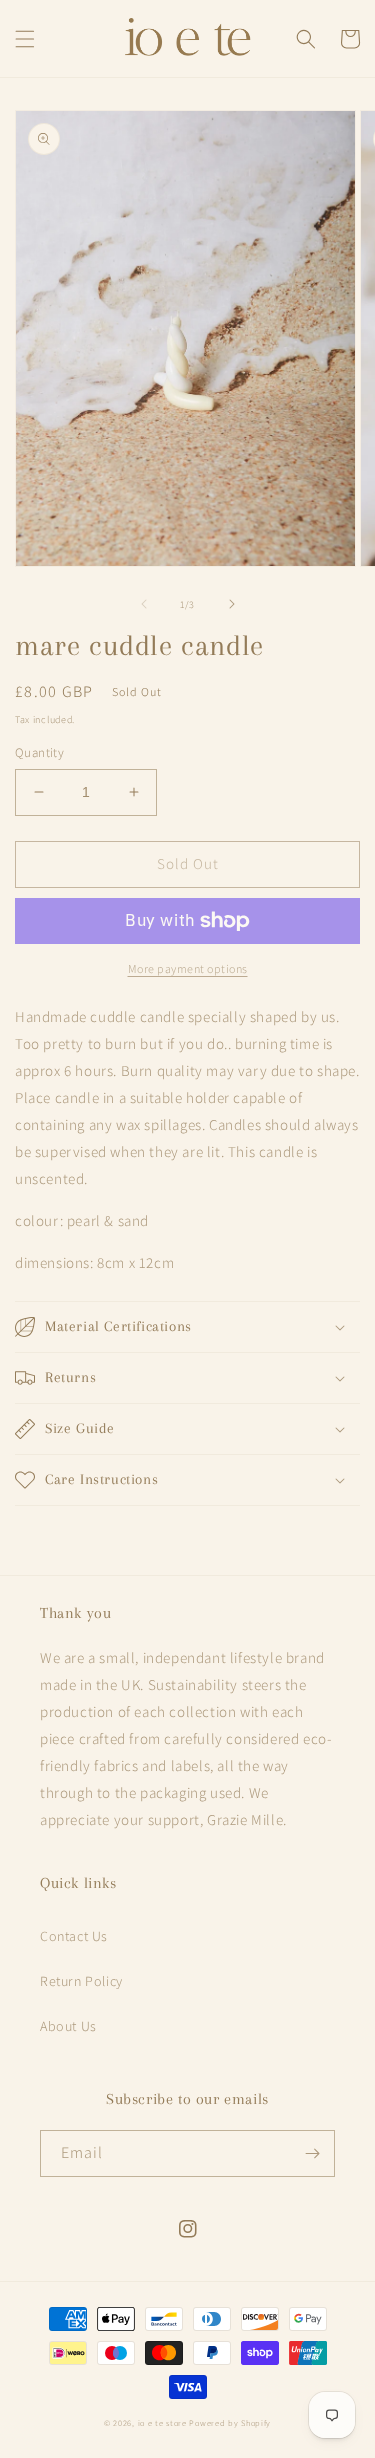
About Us (68, 2026)
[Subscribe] (312, 2153)
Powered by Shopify (230, 2422)
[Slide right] (232, 604)
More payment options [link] (188, 968)
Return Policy (81, 1981)
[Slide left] (144, 604)
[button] (25, 39)
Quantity (39, 752)
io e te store (162, 2422)
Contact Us (74, 1936)
